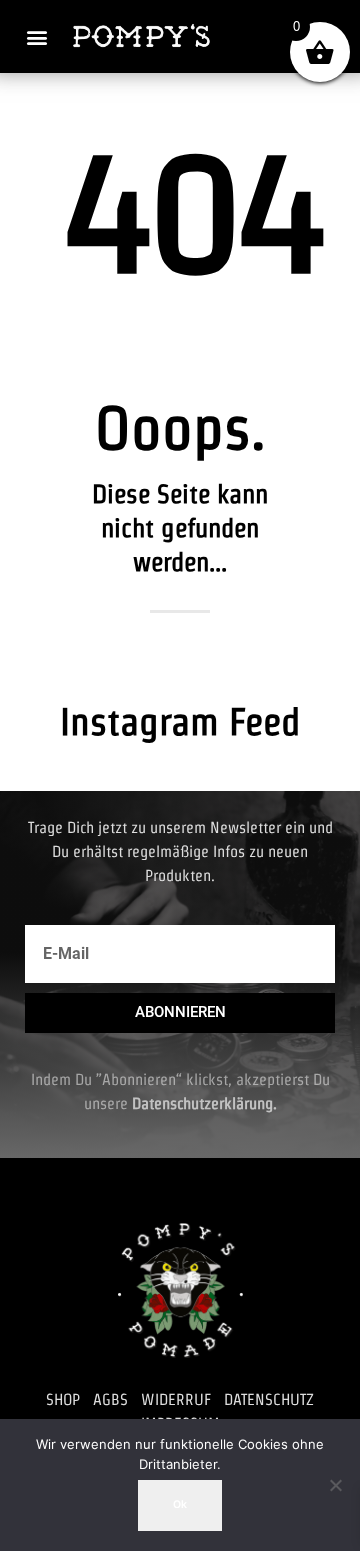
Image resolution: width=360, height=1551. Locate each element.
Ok (180, 1504)
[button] (36, 36)
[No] (335, 1485)
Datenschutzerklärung (202, 1103)
